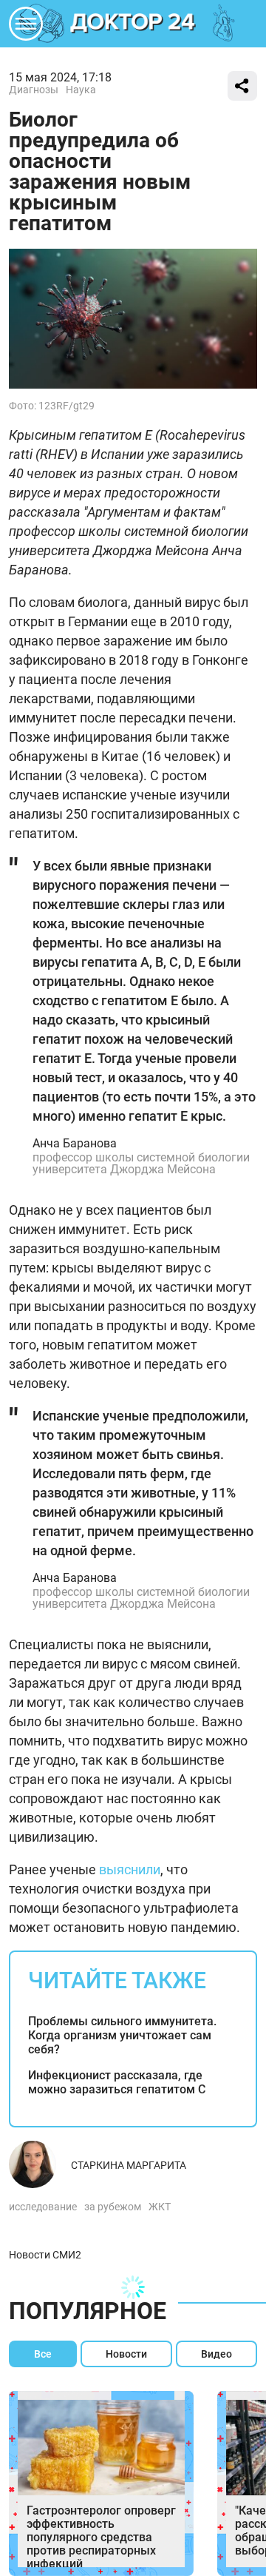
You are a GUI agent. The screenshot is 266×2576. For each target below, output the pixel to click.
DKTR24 (133, 24)
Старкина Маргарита (129, 2165)
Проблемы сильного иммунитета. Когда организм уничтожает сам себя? (122, 2035)
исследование (43, 2207)
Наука (81, 90)
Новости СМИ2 (45, 2255)
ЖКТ (160, 2207)
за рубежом (113, 2207)
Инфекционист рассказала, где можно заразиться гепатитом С (117, 2082)
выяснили (130, 1869)
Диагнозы (34, 90)
